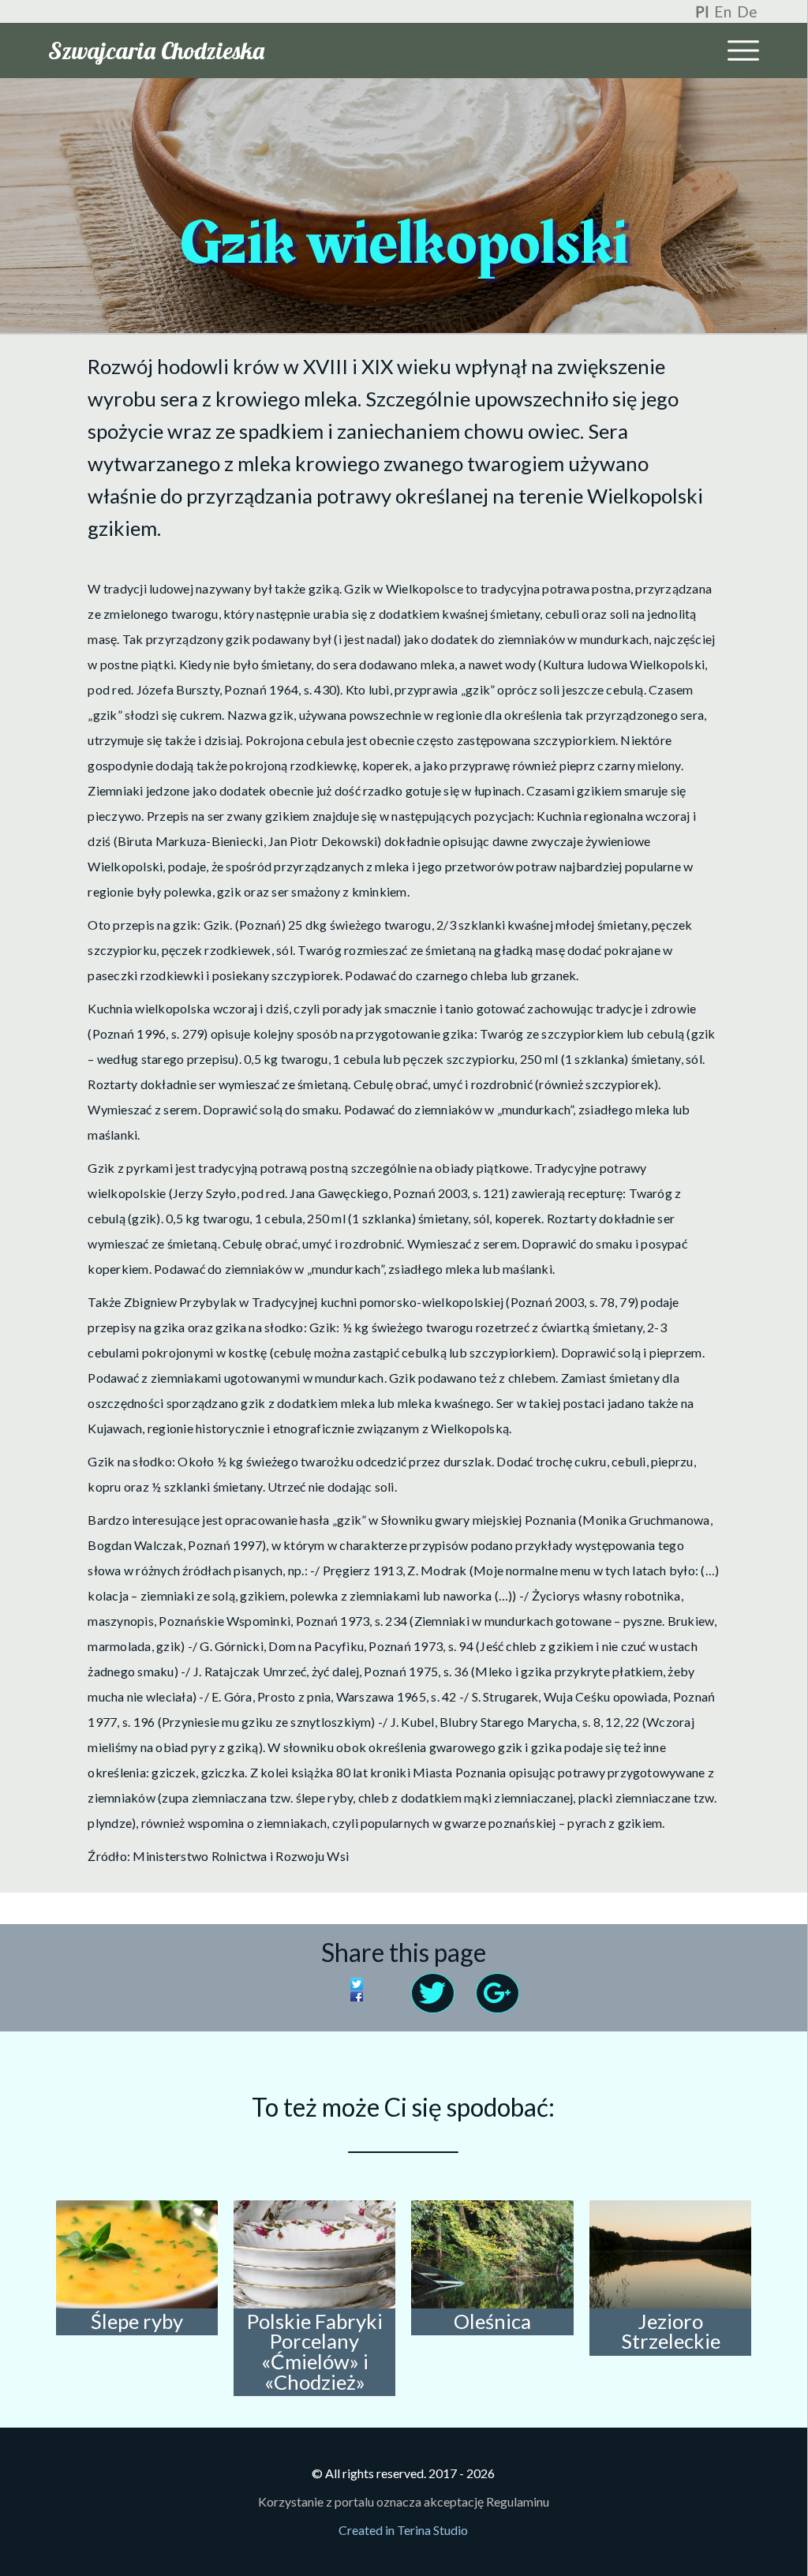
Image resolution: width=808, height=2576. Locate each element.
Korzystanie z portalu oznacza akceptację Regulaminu (404, 2501)
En (723, 11)
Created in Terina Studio (403, 2530)
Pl (702, 11)
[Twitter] (376, 1986)
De (747, 11)
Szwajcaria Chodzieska (156, 51)
